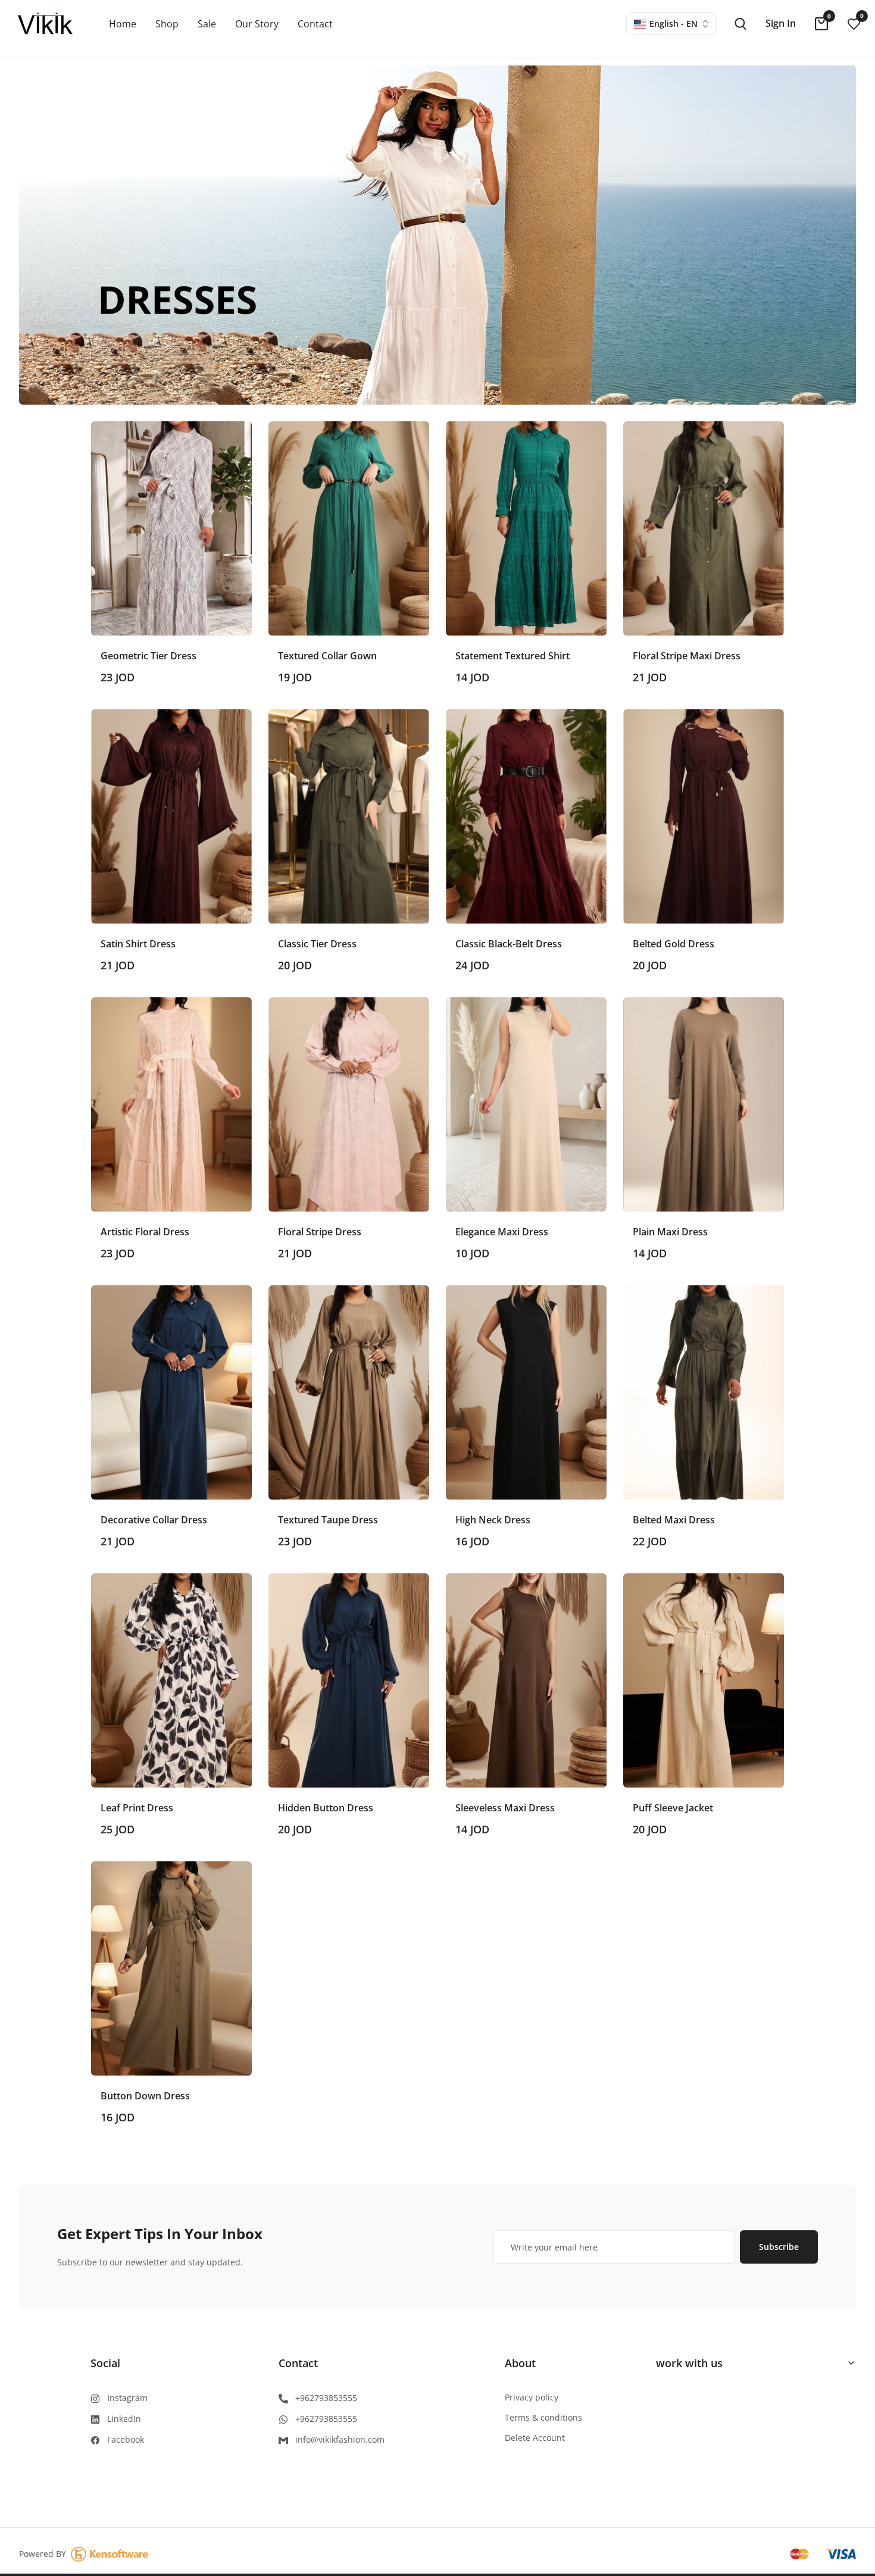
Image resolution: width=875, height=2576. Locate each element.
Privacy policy (532, 2397)
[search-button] (740, 24)
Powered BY (45, 2554)
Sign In (781, 23)
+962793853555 (326, 2398)
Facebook (126, 2439)
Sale (207, 24)
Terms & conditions (543, 2417)
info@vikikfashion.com (340, 2439)
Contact (315, 24)
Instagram (127, 2398)
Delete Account (535, 2438)
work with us (689, 2363)
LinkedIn (124, 2419)
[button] (171, 559)
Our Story (257, 24)
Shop (167, 24)
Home (123, 24)
